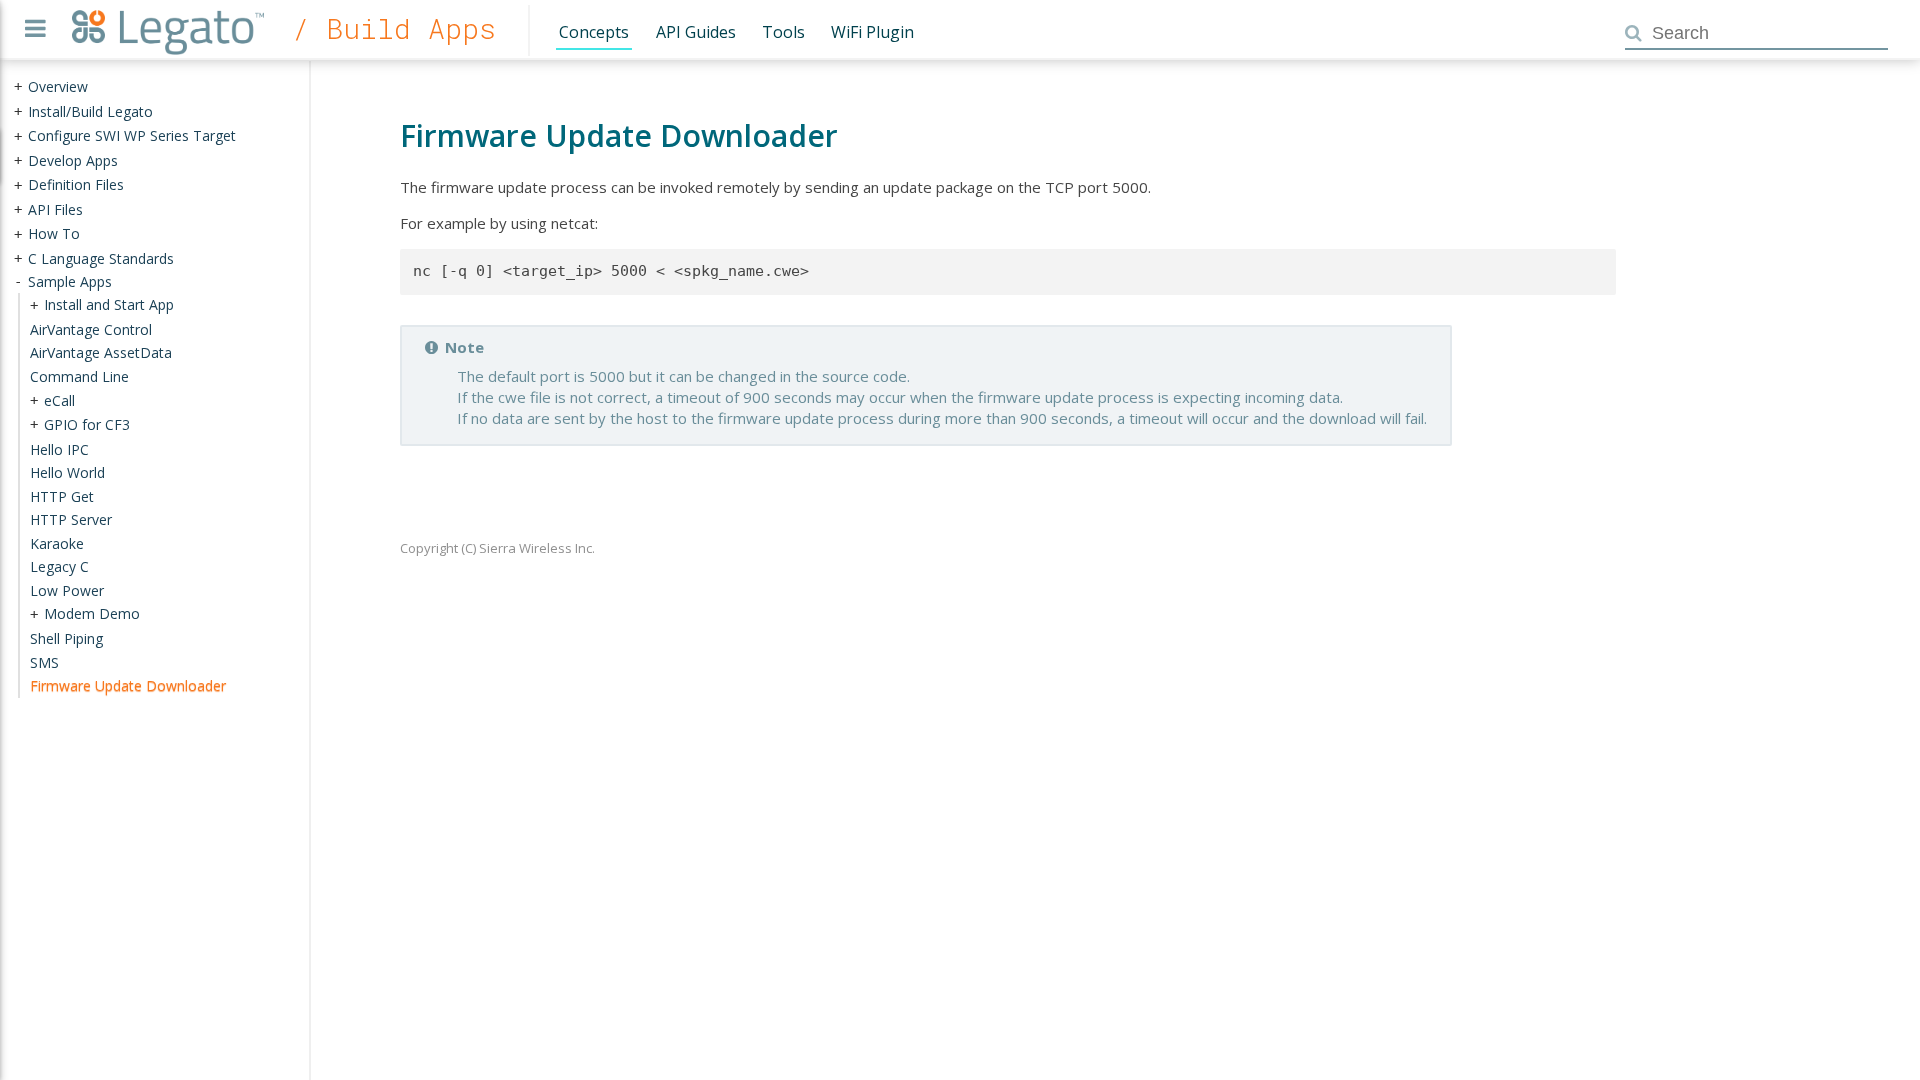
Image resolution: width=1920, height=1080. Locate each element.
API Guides (696, 32)
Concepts (594, 32)
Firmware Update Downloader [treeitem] (128, 685)
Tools (783, 32)
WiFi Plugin (872, 32)
